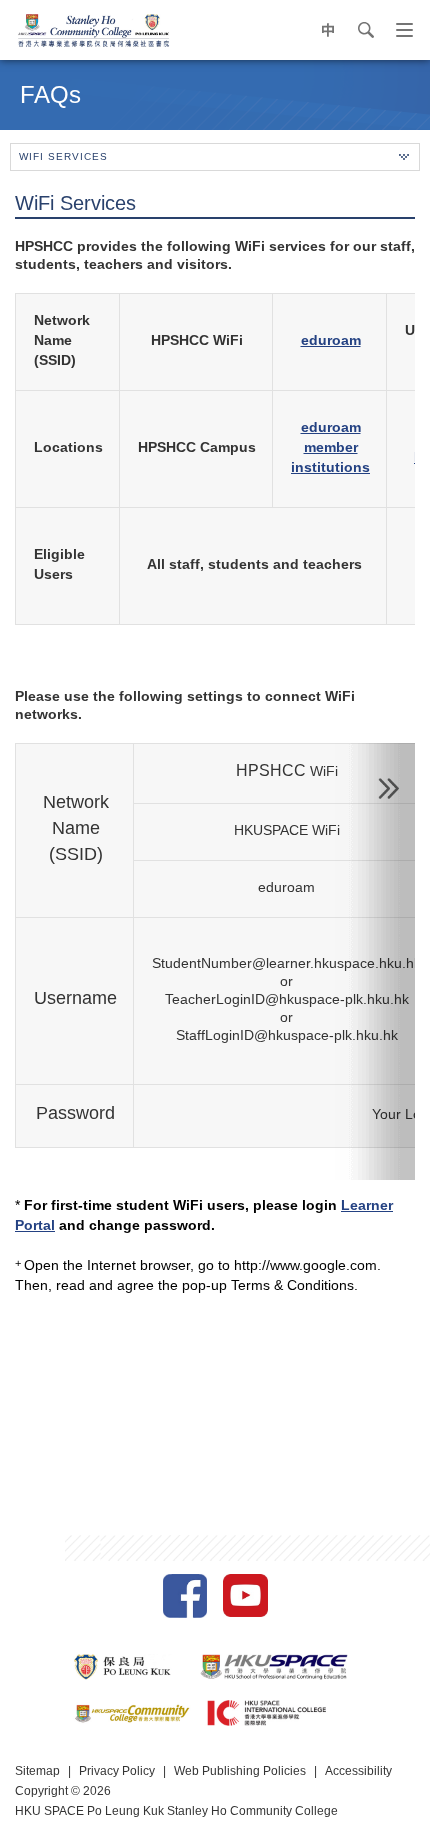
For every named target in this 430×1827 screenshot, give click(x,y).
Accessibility (358, 1771)
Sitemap (37, 1771)
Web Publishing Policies (240, 1771)
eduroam (331, 340)
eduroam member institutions (330, 447)
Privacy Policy (117, 1771)
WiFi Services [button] (63, 156)
